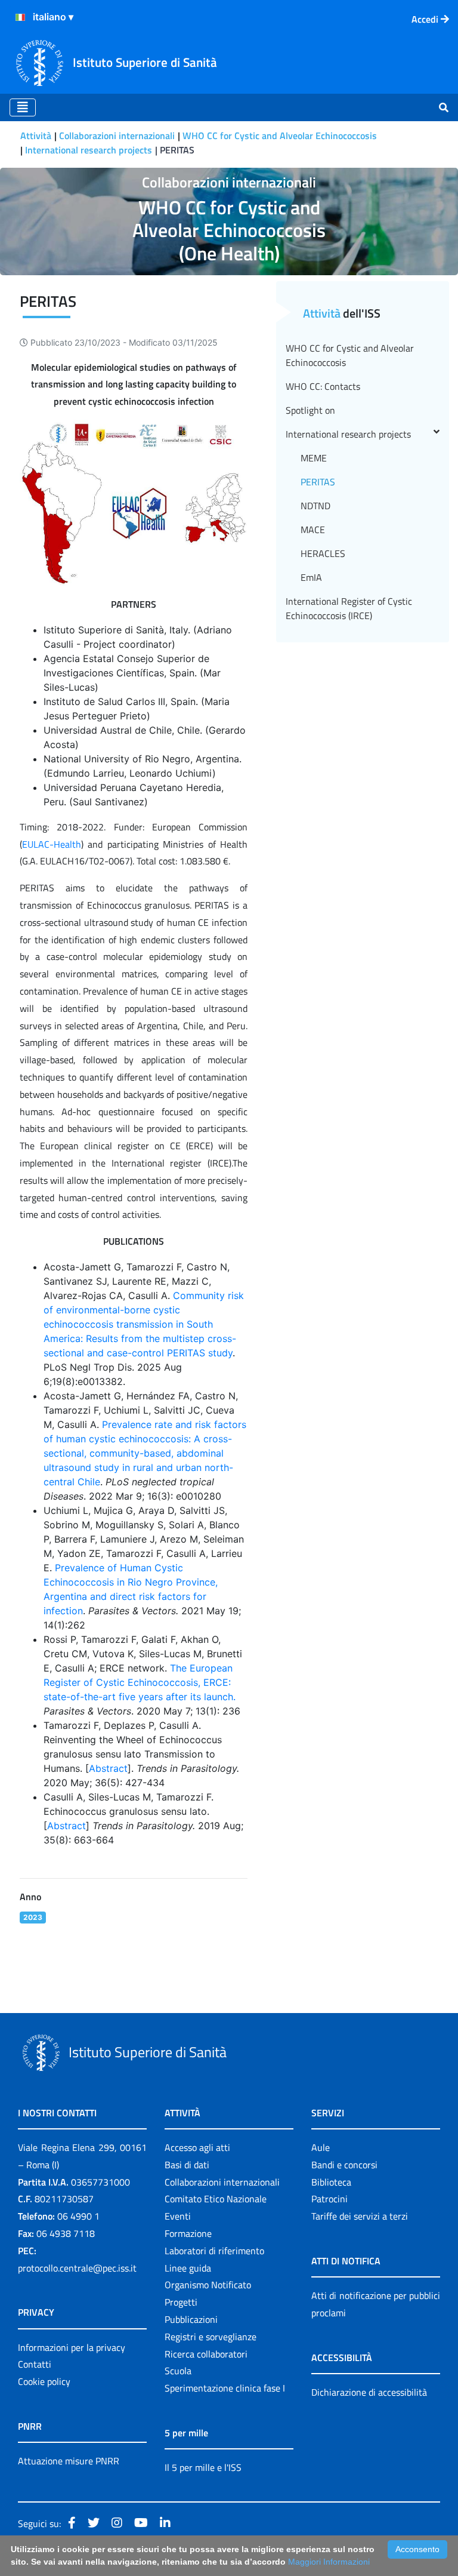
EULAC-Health (52, 844)
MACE (313, 530)
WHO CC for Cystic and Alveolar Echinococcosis (280, 136)
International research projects (89, 150)
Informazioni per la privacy (72, 2347)
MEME (314, 458)
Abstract (108, 1768)
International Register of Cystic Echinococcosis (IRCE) (349, 608)
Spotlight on (310, 410)
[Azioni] (20, 17)
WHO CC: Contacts (323, 386)
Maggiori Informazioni (329, 2562)
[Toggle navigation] (23, 107)
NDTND (315, 506)
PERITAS (318, 482)
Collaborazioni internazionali (117, 136)
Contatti (35, 2364)
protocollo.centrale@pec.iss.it (77, 2268)
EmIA (311, 577)
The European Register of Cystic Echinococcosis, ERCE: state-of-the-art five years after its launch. (140, 1682)
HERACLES (323, 553)
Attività (36, 136)
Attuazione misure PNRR (69, 2461)
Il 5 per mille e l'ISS (203, 2467)
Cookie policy (44, 2381)
